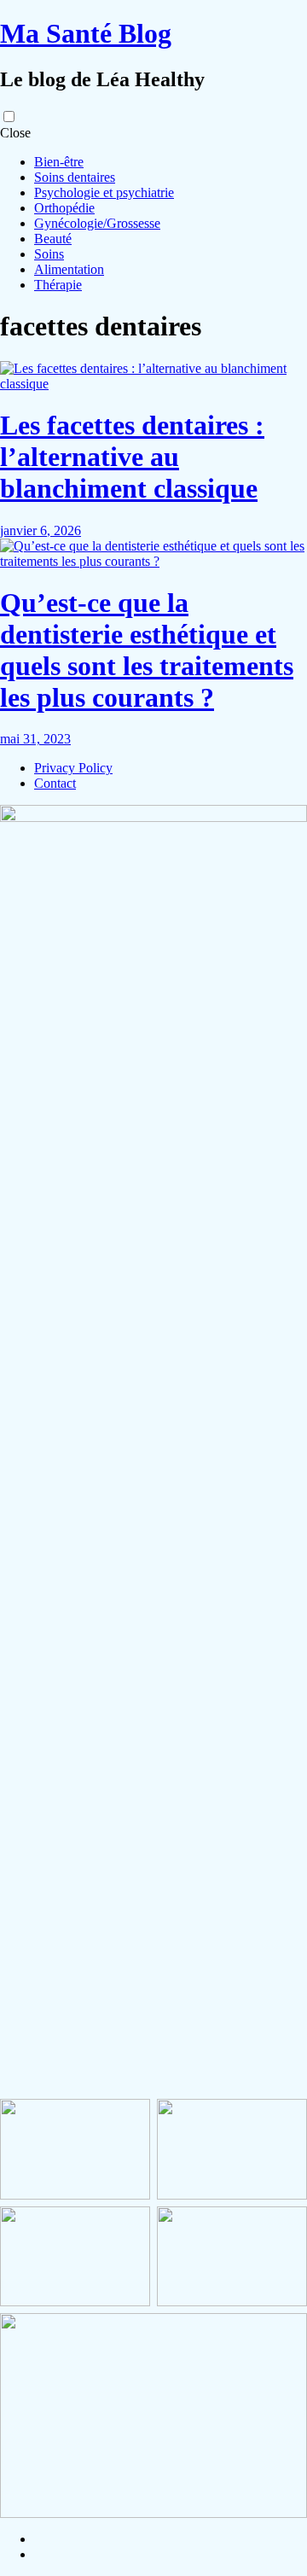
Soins (49, 254)
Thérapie (58, 285)
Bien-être (59, 162)
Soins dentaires (75, 177)
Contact (55, 783)
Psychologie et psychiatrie (104, 192)
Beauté (53, 239)
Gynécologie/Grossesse (97, 223)
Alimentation (69, 269)
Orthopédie (64, 208)
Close (15, 133)
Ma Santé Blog (86, 33)
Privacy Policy (73, 768)
